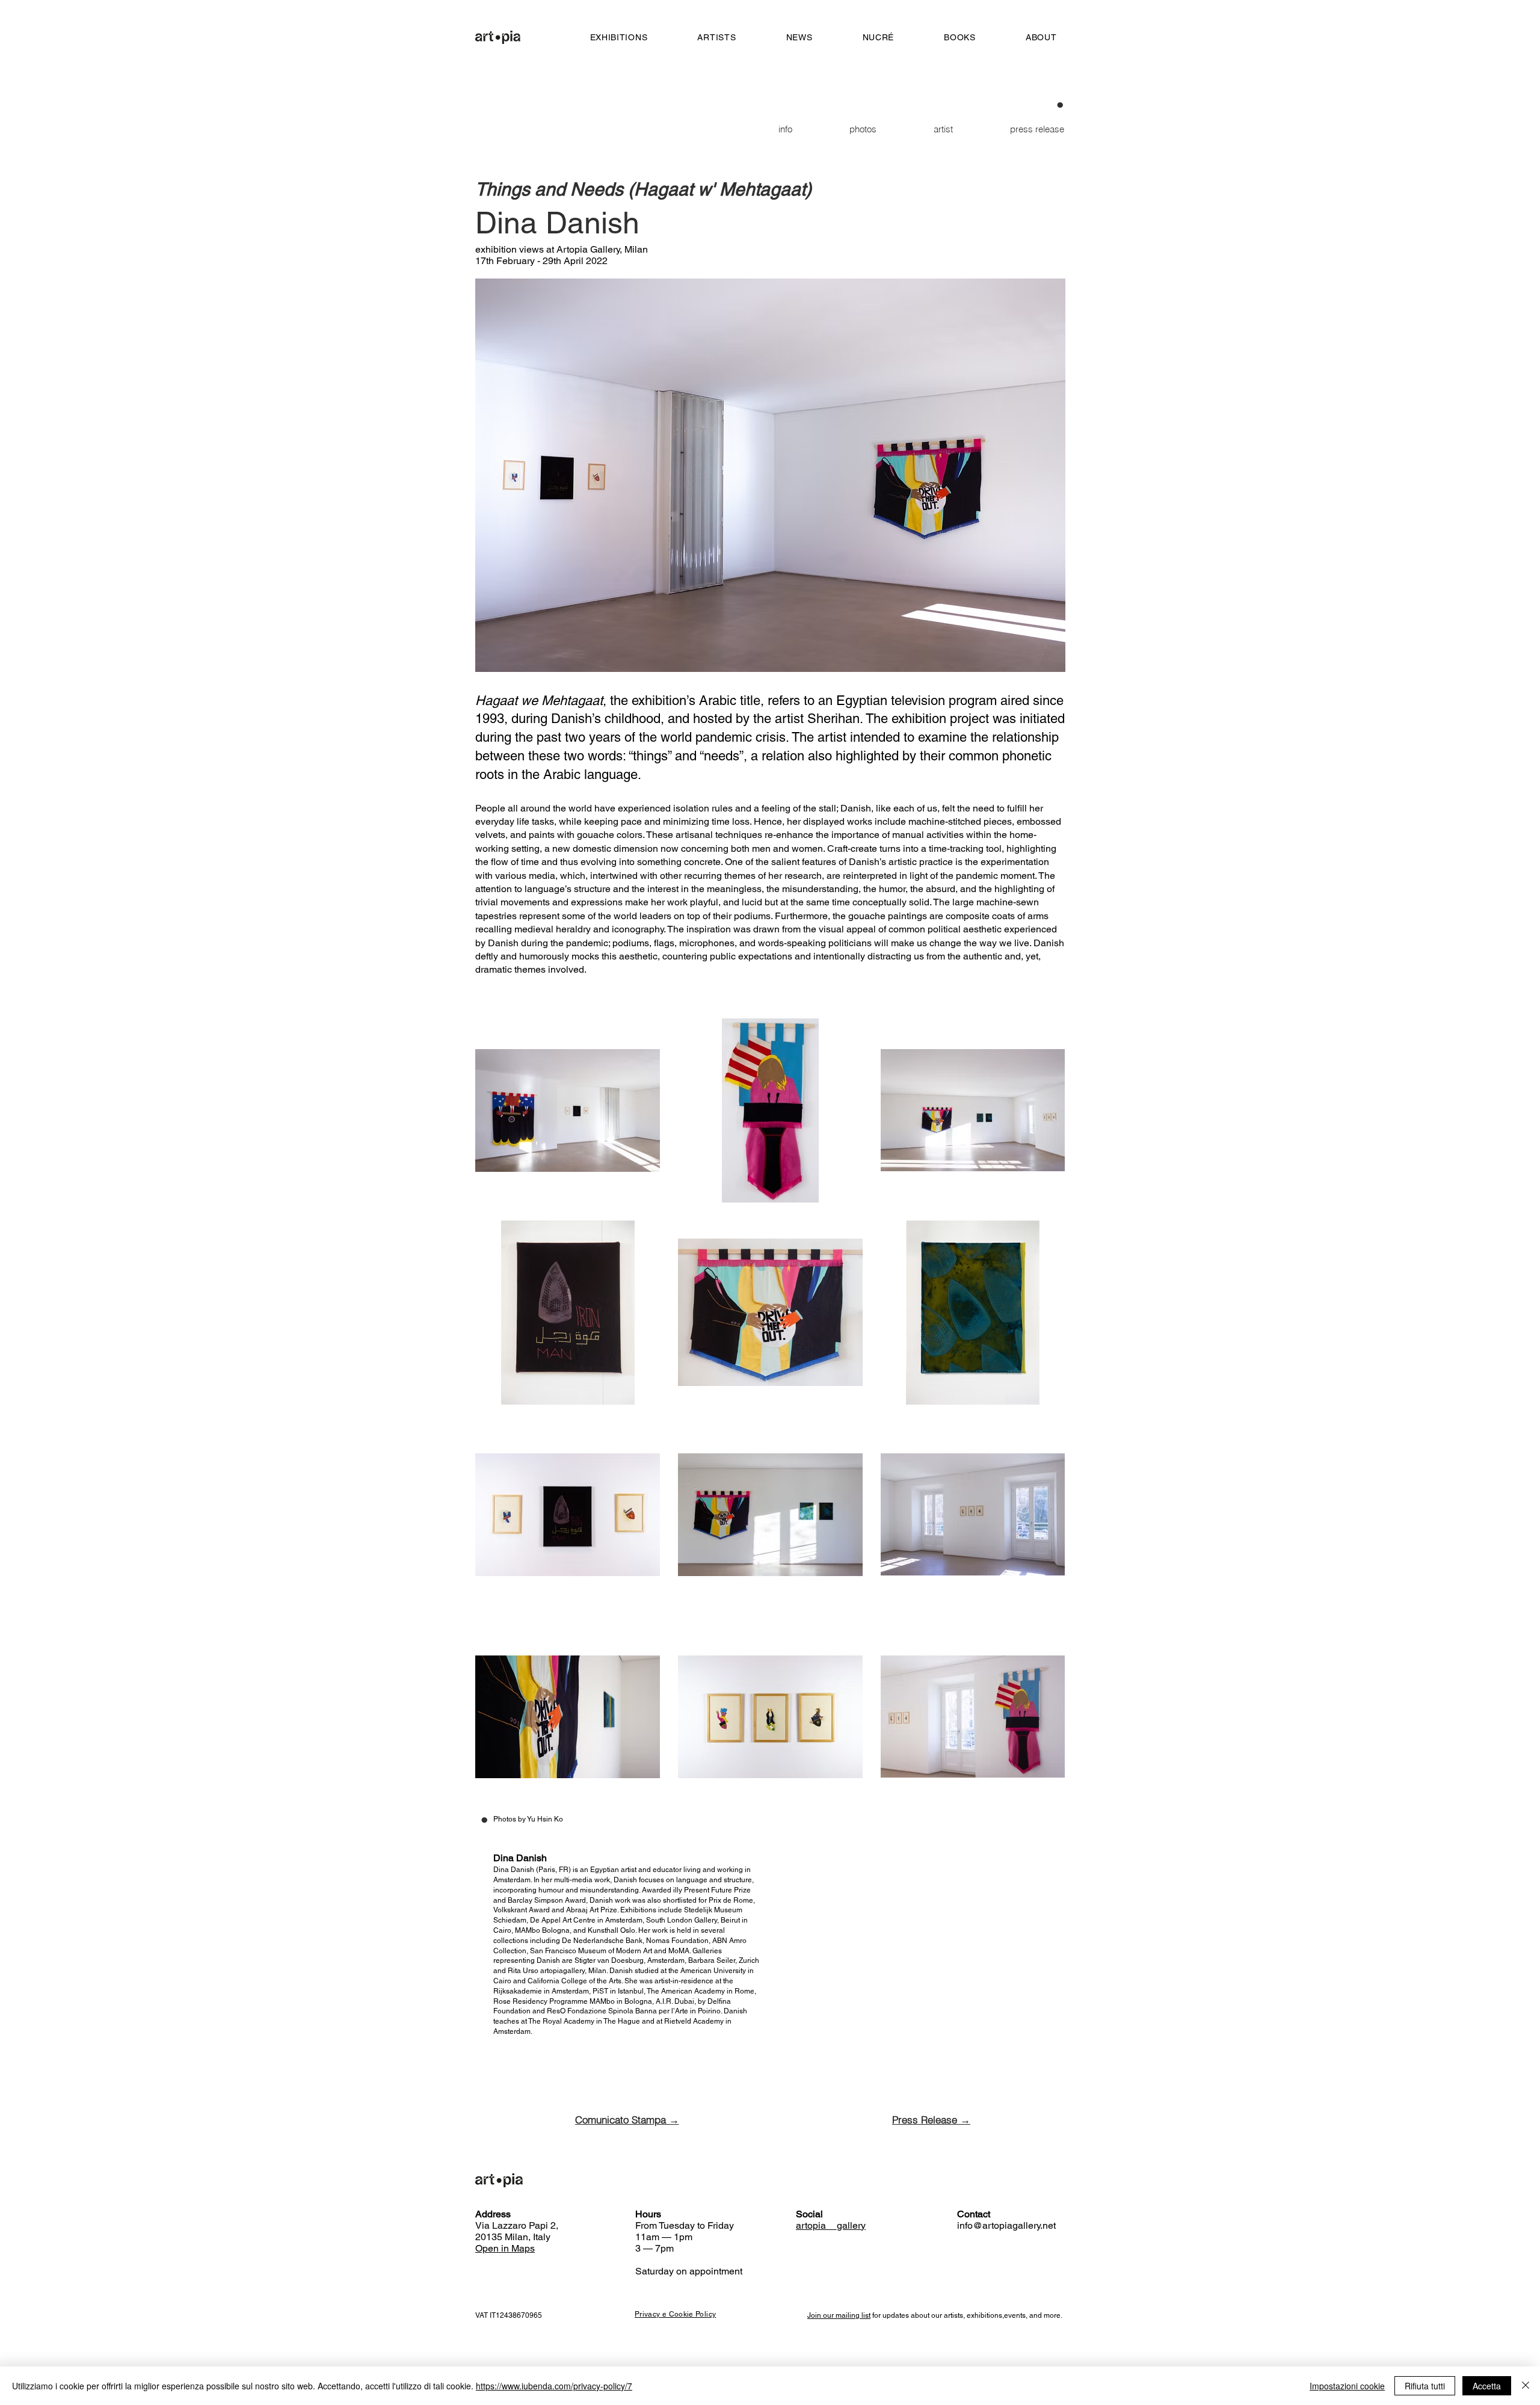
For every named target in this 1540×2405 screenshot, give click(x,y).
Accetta (1487, 2386)
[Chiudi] (1526, 2386)
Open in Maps (505, 2248)
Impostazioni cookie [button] (1347, 2386)
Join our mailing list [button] (839, 2315)
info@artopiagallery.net (1006, 2225)
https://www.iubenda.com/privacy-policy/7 (554, 2386)
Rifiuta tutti (1425, 2386)
